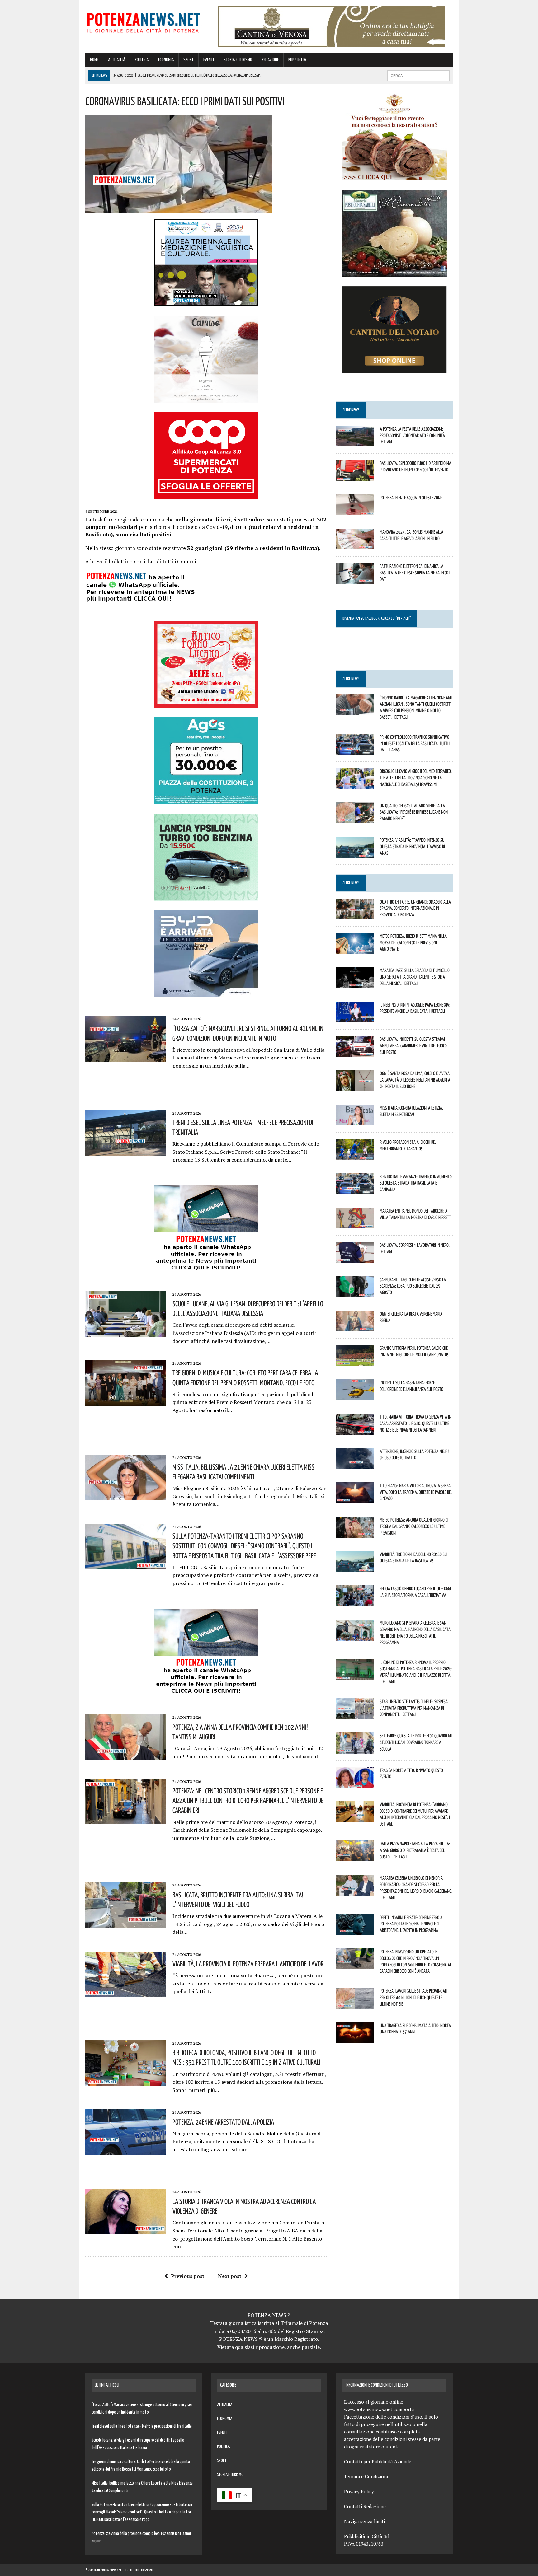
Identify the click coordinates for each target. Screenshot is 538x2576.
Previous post (188, 2276)
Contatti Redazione (365, 2506)
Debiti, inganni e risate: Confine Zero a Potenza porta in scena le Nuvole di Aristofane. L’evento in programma (411, 1924)
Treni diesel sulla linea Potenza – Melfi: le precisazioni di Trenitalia (142, 2426)
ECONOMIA (166, 60)
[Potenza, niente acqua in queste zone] (355, 511)
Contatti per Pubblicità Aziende (378, 2461)
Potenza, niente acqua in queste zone (411, 498)
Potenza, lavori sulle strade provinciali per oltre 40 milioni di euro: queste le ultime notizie (414, 1997)
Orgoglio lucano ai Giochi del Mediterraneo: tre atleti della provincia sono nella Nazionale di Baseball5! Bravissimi (416, 778)
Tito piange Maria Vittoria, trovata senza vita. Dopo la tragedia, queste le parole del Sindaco (416, 1492)
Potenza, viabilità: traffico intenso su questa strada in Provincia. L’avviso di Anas (412, 846)
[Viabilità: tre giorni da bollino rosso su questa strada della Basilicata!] (355, 1568)
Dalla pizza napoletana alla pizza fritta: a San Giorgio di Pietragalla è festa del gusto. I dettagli (415, 1850)
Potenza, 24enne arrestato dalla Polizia (223, 2122)
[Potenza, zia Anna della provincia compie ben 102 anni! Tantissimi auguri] (126, 1756)
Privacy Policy (359, 2491)
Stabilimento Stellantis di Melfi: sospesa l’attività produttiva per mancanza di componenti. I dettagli (414, 1708)
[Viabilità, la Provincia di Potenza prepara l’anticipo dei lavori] (126, 1993)
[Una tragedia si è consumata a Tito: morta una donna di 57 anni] (355, 2039)
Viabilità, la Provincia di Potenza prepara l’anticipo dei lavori (249, 1964)
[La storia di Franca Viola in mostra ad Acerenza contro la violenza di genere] (126, 2230)
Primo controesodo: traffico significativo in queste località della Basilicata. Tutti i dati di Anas (415, 743)
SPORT (189, 60)
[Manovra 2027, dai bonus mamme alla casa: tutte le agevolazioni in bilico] (355, 545)
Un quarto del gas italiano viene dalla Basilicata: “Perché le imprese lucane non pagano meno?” (414, 812)
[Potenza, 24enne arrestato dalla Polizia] (126, 2151)
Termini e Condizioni (366, 2476)
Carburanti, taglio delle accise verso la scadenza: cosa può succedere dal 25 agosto (413, 1286)
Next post (230, 2276)
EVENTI (209, 60)
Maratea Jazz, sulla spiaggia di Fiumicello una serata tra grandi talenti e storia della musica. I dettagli (415, 977)
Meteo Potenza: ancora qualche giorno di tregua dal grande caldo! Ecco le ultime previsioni (414, 1526)
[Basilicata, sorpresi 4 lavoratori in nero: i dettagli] (355, 1259)
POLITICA (142, 60)
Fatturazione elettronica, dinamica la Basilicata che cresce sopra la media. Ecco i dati (415, 573)
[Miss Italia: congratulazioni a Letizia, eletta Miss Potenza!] (355, 1121)
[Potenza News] (144, 22)
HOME (94, 60)
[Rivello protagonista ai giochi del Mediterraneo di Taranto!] (355, 1156)
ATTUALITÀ (117, 60)
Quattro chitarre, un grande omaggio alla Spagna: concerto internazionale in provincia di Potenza (415, 908)
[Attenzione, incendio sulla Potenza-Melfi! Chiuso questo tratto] (355, 1465)
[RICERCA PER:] (418, 75)
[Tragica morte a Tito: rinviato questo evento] (355, 1784)
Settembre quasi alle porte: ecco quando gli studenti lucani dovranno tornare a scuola (416, 1742)
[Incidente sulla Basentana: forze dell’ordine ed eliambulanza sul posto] (355, 1396)
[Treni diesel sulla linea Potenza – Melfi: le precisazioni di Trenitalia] (126, 1151)
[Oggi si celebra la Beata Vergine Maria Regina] (355, 1327)
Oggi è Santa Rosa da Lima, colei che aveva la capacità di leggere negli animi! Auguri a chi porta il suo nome (415, 1080)
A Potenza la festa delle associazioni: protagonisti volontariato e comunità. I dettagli (414, 435)
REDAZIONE (270, 60)
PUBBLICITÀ (297, 60)
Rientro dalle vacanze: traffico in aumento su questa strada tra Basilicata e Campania (416, 1183)
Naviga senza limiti (364, 2521)
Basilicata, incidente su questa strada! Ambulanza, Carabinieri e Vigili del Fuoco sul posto (413, 1045)
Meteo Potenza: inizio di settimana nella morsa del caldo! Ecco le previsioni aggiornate (413, 942)
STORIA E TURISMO (238, 60)
